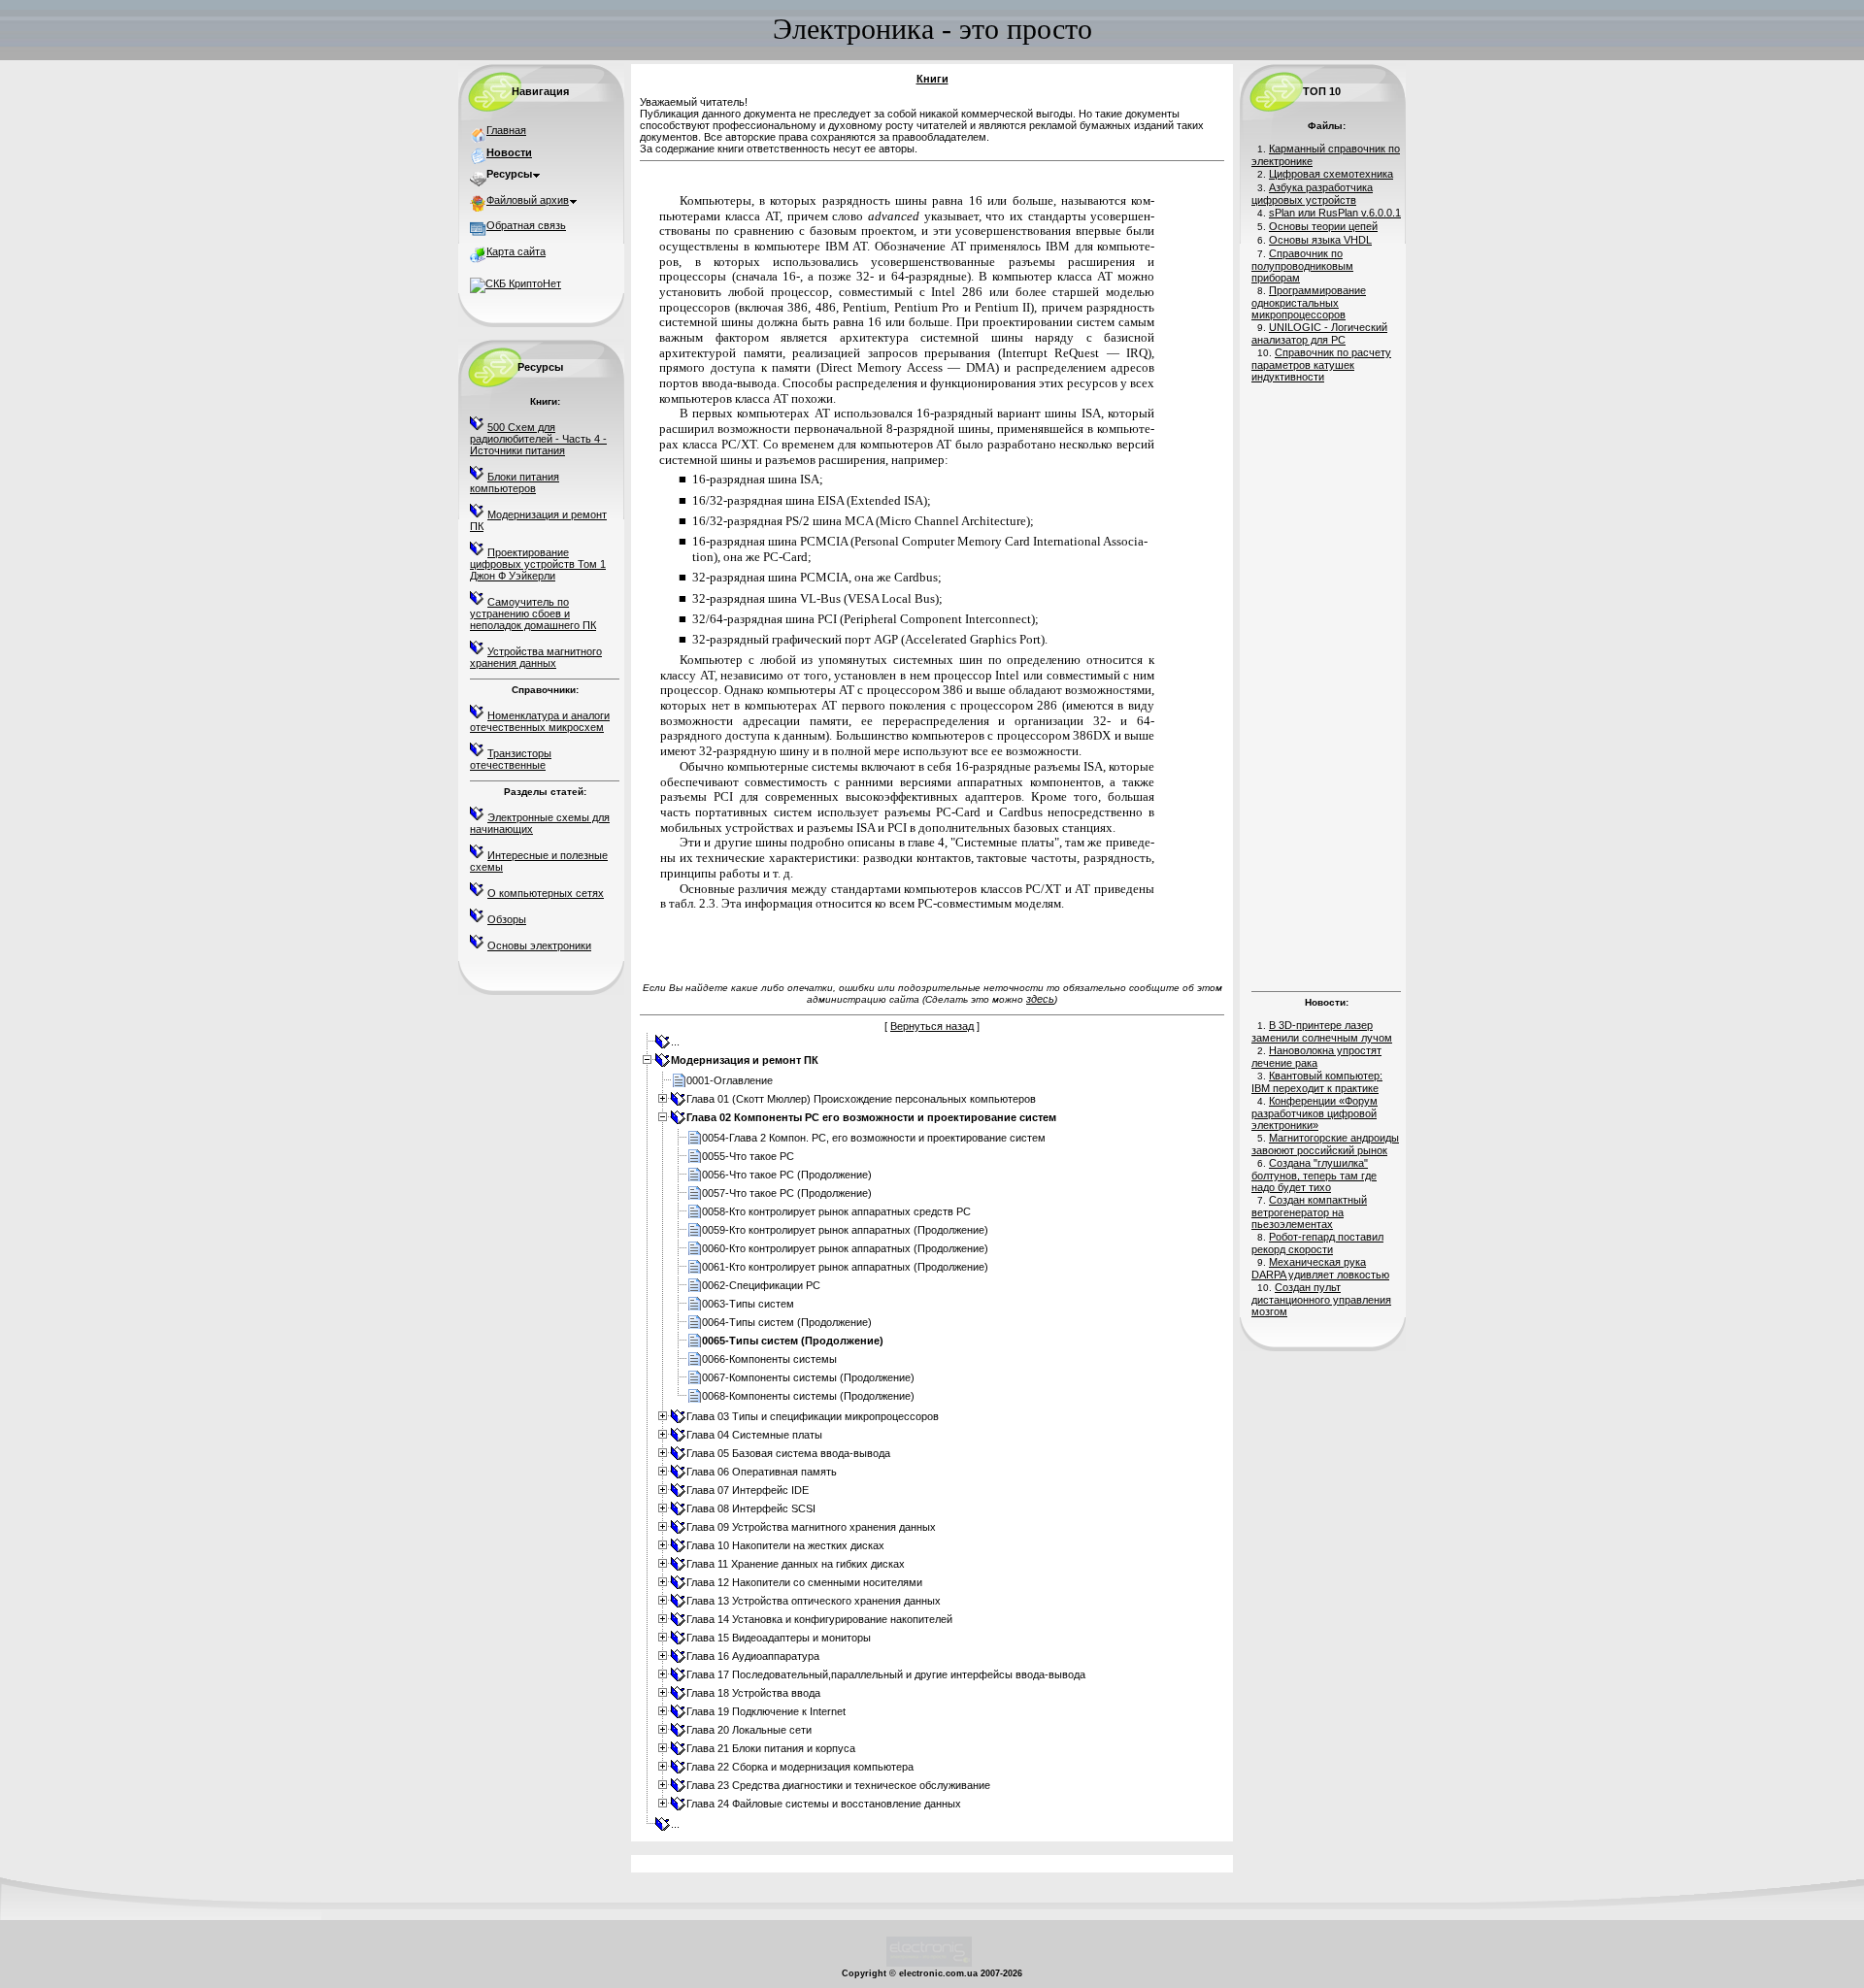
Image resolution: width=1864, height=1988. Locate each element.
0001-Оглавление (730, 1080)
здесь (1040, 999)
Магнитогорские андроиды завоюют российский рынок (1325, 1144)
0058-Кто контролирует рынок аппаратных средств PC (836, 1211)
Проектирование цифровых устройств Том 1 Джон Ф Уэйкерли (538, 564)
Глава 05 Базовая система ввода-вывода (788, 1453)
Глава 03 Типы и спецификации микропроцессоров (813, 1416)
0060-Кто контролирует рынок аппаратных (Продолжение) (845, 1248)
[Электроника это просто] (929, 1964)
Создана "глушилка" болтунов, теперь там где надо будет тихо (1314, 1175)
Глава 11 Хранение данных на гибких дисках (796, 1564)
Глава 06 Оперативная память (762, 1472)
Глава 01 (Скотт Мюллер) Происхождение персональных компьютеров (861, 1099)
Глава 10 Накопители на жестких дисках (785, 1545)
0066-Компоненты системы (769, 1359)
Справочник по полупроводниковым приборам (1302, 265)
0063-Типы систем (748, 1304)
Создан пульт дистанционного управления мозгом (1321, 1299)
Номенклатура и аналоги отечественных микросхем (540, 721)
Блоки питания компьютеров (515, 482)
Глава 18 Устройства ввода (753, 1693)
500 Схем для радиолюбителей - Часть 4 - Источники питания (538, 439)
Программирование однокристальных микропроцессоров (1309, 302)
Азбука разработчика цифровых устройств (1312, 194)
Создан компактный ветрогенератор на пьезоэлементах (1309, 1212)
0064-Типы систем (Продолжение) (787, 1322)
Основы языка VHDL (1320, 240)
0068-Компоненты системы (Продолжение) (808, 1396)
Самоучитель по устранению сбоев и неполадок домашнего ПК (533, 613)
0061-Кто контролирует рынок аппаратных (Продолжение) (845, 1267)
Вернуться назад (932, 1026)
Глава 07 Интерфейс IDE (748, 1490)
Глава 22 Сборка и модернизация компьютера (800, 1767)
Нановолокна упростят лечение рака (1316, 1057)
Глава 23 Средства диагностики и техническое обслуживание (838, 1785)
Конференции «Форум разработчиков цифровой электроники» (1315, 1113)
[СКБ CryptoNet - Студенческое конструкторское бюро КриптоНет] (516, 283)
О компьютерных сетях (546, 893)
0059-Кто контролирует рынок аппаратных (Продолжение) (845, 1230)
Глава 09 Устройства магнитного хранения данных (811, 1527)
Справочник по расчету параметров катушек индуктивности (1321, 364)
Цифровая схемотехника (1331, 174)
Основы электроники (539, 945)
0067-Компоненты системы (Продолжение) (808, 1377)
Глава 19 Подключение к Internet (766, 1711)
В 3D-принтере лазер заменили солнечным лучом (1322, 1031)
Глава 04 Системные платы (754, 1435)
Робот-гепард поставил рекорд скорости (1317, 1243)
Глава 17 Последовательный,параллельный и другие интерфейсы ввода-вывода (886, 1674)
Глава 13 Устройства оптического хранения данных (814, 1601)
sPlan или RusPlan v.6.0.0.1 (1335, 213)
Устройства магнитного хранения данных (536, 657)
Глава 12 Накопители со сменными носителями (804, 1582)
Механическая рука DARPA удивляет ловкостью (1320, 1268)
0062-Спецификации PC (761, 1285)
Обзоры (507, 919)
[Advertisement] (1326, 684)
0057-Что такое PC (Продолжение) (787, 1193)
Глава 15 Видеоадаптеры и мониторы (779, 1638)
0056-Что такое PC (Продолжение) (787, 1175)
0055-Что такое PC (748, 1156)
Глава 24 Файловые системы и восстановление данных (824, 1804)
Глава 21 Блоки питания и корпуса (771, 1748)
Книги (932, 79)
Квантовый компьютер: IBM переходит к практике (1317, 1082)
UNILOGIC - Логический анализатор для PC (1319, 333)
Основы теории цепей (1323, 226)
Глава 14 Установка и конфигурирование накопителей (819, 1619)
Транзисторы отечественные (511, 759)
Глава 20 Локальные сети (749, 1730)
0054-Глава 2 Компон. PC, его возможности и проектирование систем (874, 1138)
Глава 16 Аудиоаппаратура (753, 1656)
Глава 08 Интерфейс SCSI (751, 1508)
